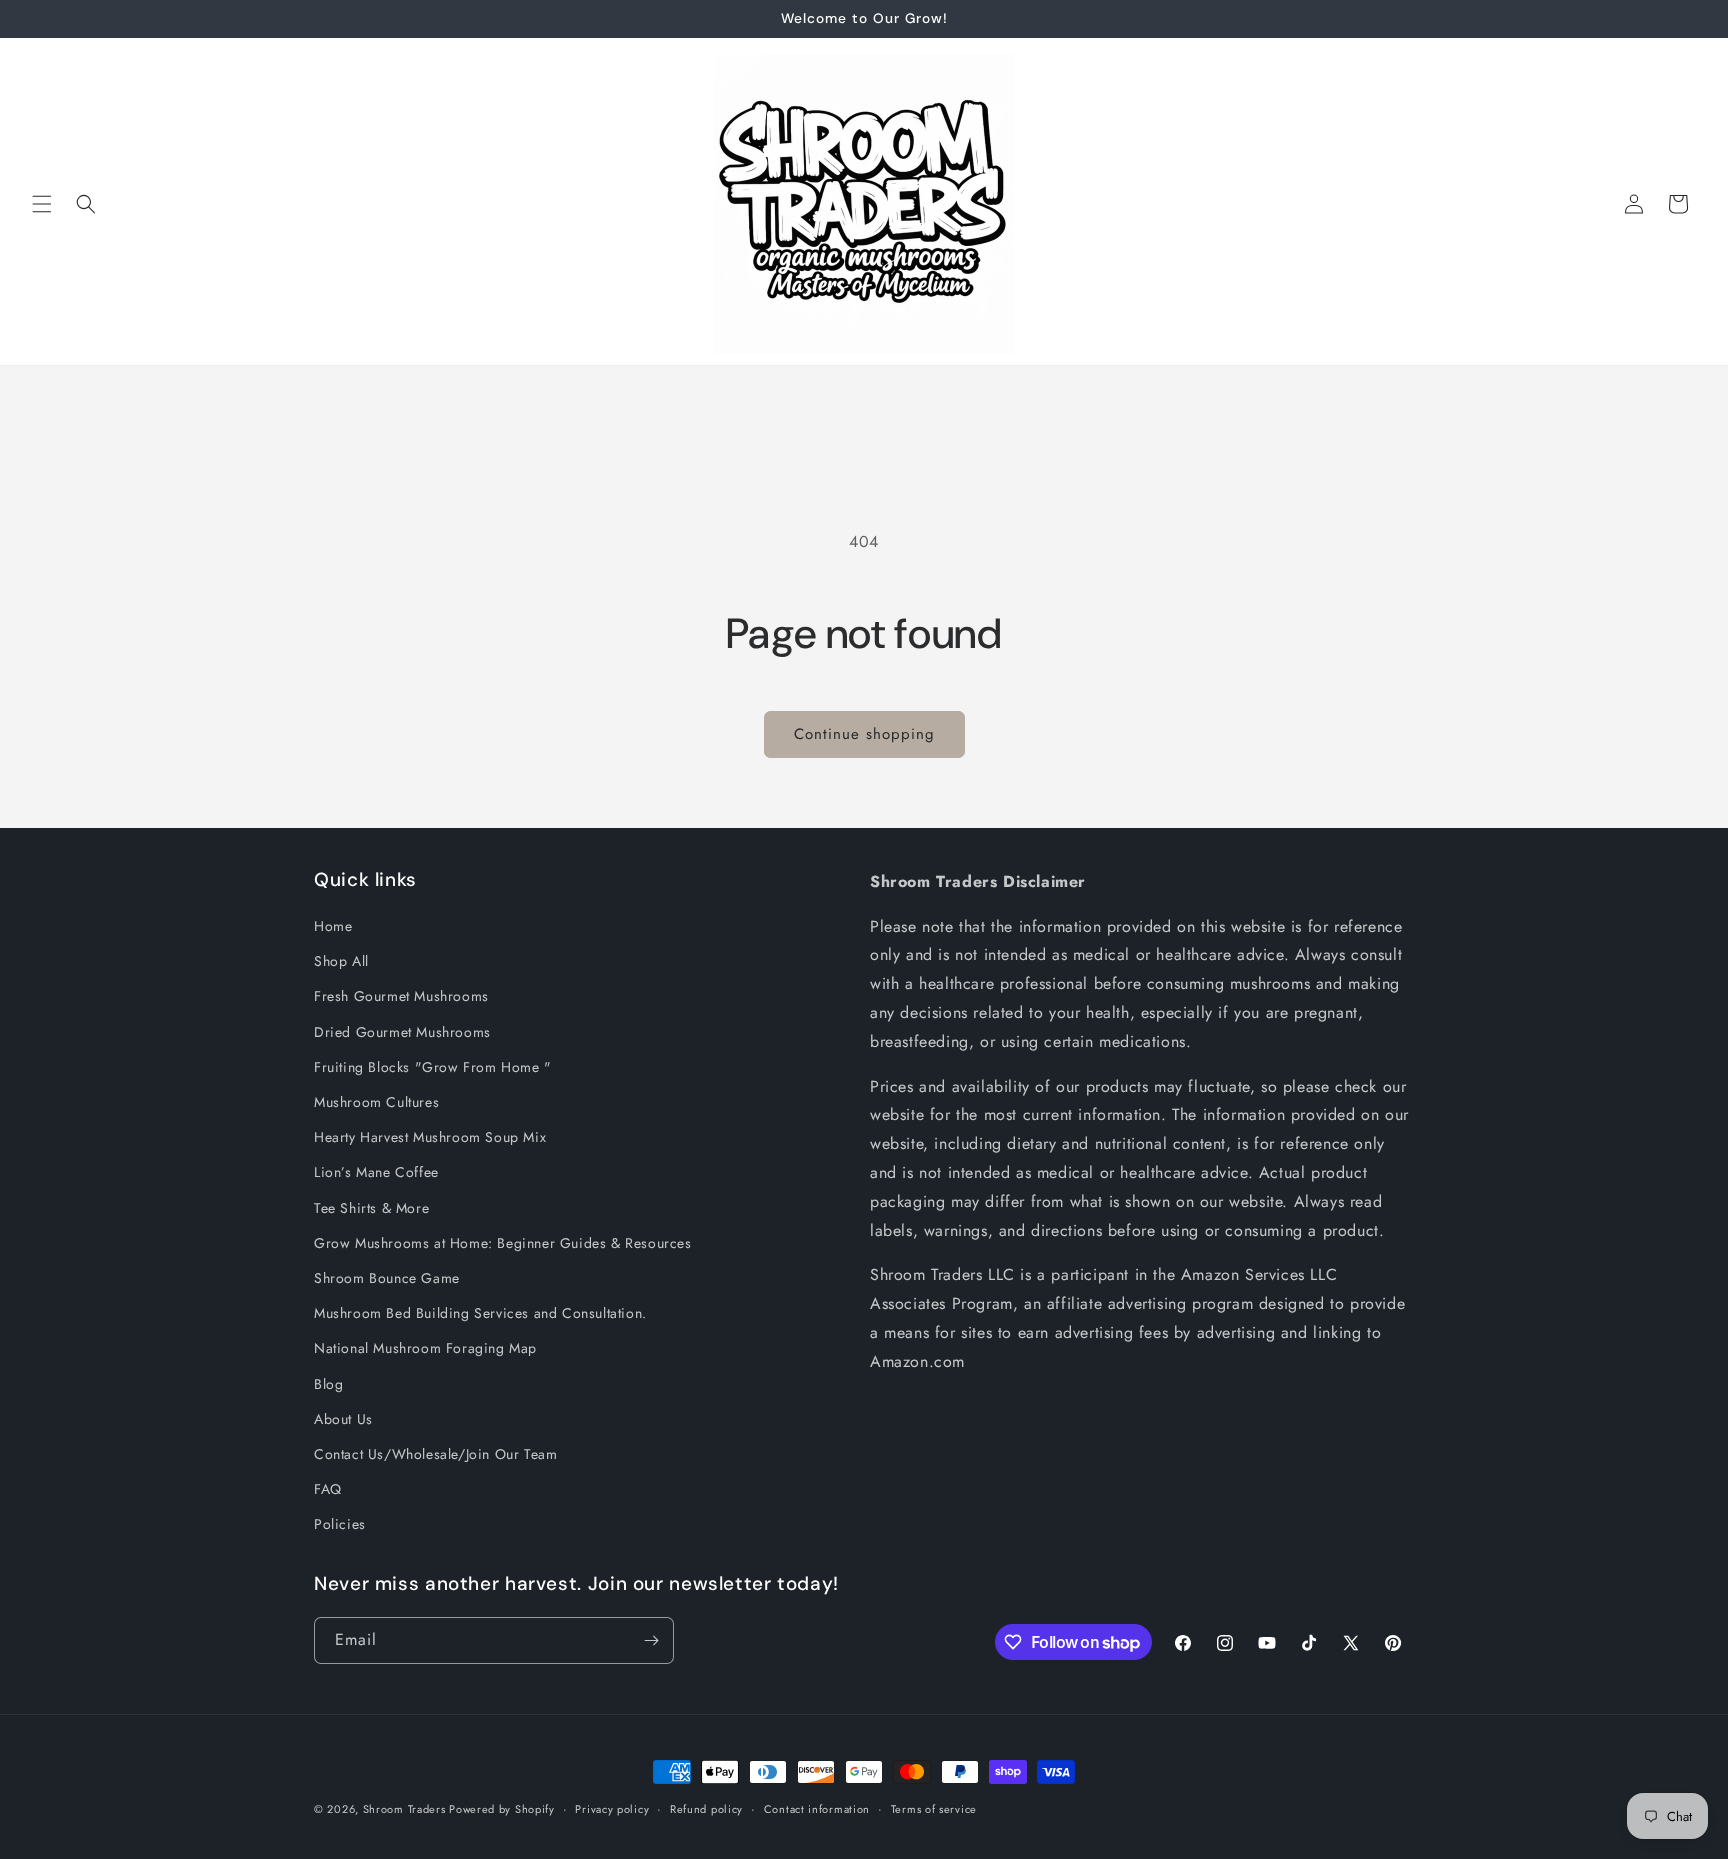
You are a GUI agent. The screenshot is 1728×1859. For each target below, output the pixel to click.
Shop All (341, 961)
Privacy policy (612, 1809)
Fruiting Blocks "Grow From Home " (433, 1067)
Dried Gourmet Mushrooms (402, 1032)
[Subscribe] (651, 1640)
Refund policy (706, 1809)
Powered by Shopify (502, 1809)
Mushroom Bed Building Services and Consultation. (480, 1313)
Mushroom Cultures (376, 1102)
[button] (42, 204)
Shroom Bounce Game (387, 1278)
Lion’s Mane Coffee (376, 1172)
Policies (340, 1524)
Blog (328, 1384)
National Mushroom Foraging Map (425, 1348)
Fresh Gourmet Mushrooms (401, 996)
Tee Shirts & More (371, 1208)
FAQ (328, 1489)
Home (333, 926)
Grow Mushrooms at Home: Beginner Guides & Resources (503, 1243)
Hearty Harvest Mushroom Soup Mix (430, 1137)
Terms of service (934, 1809)
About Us (343, 1419)
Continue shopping (864, 734)
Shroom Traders (406, 1809)
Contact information (817, 1809)
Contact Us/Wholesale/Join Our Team (435, 1454)
